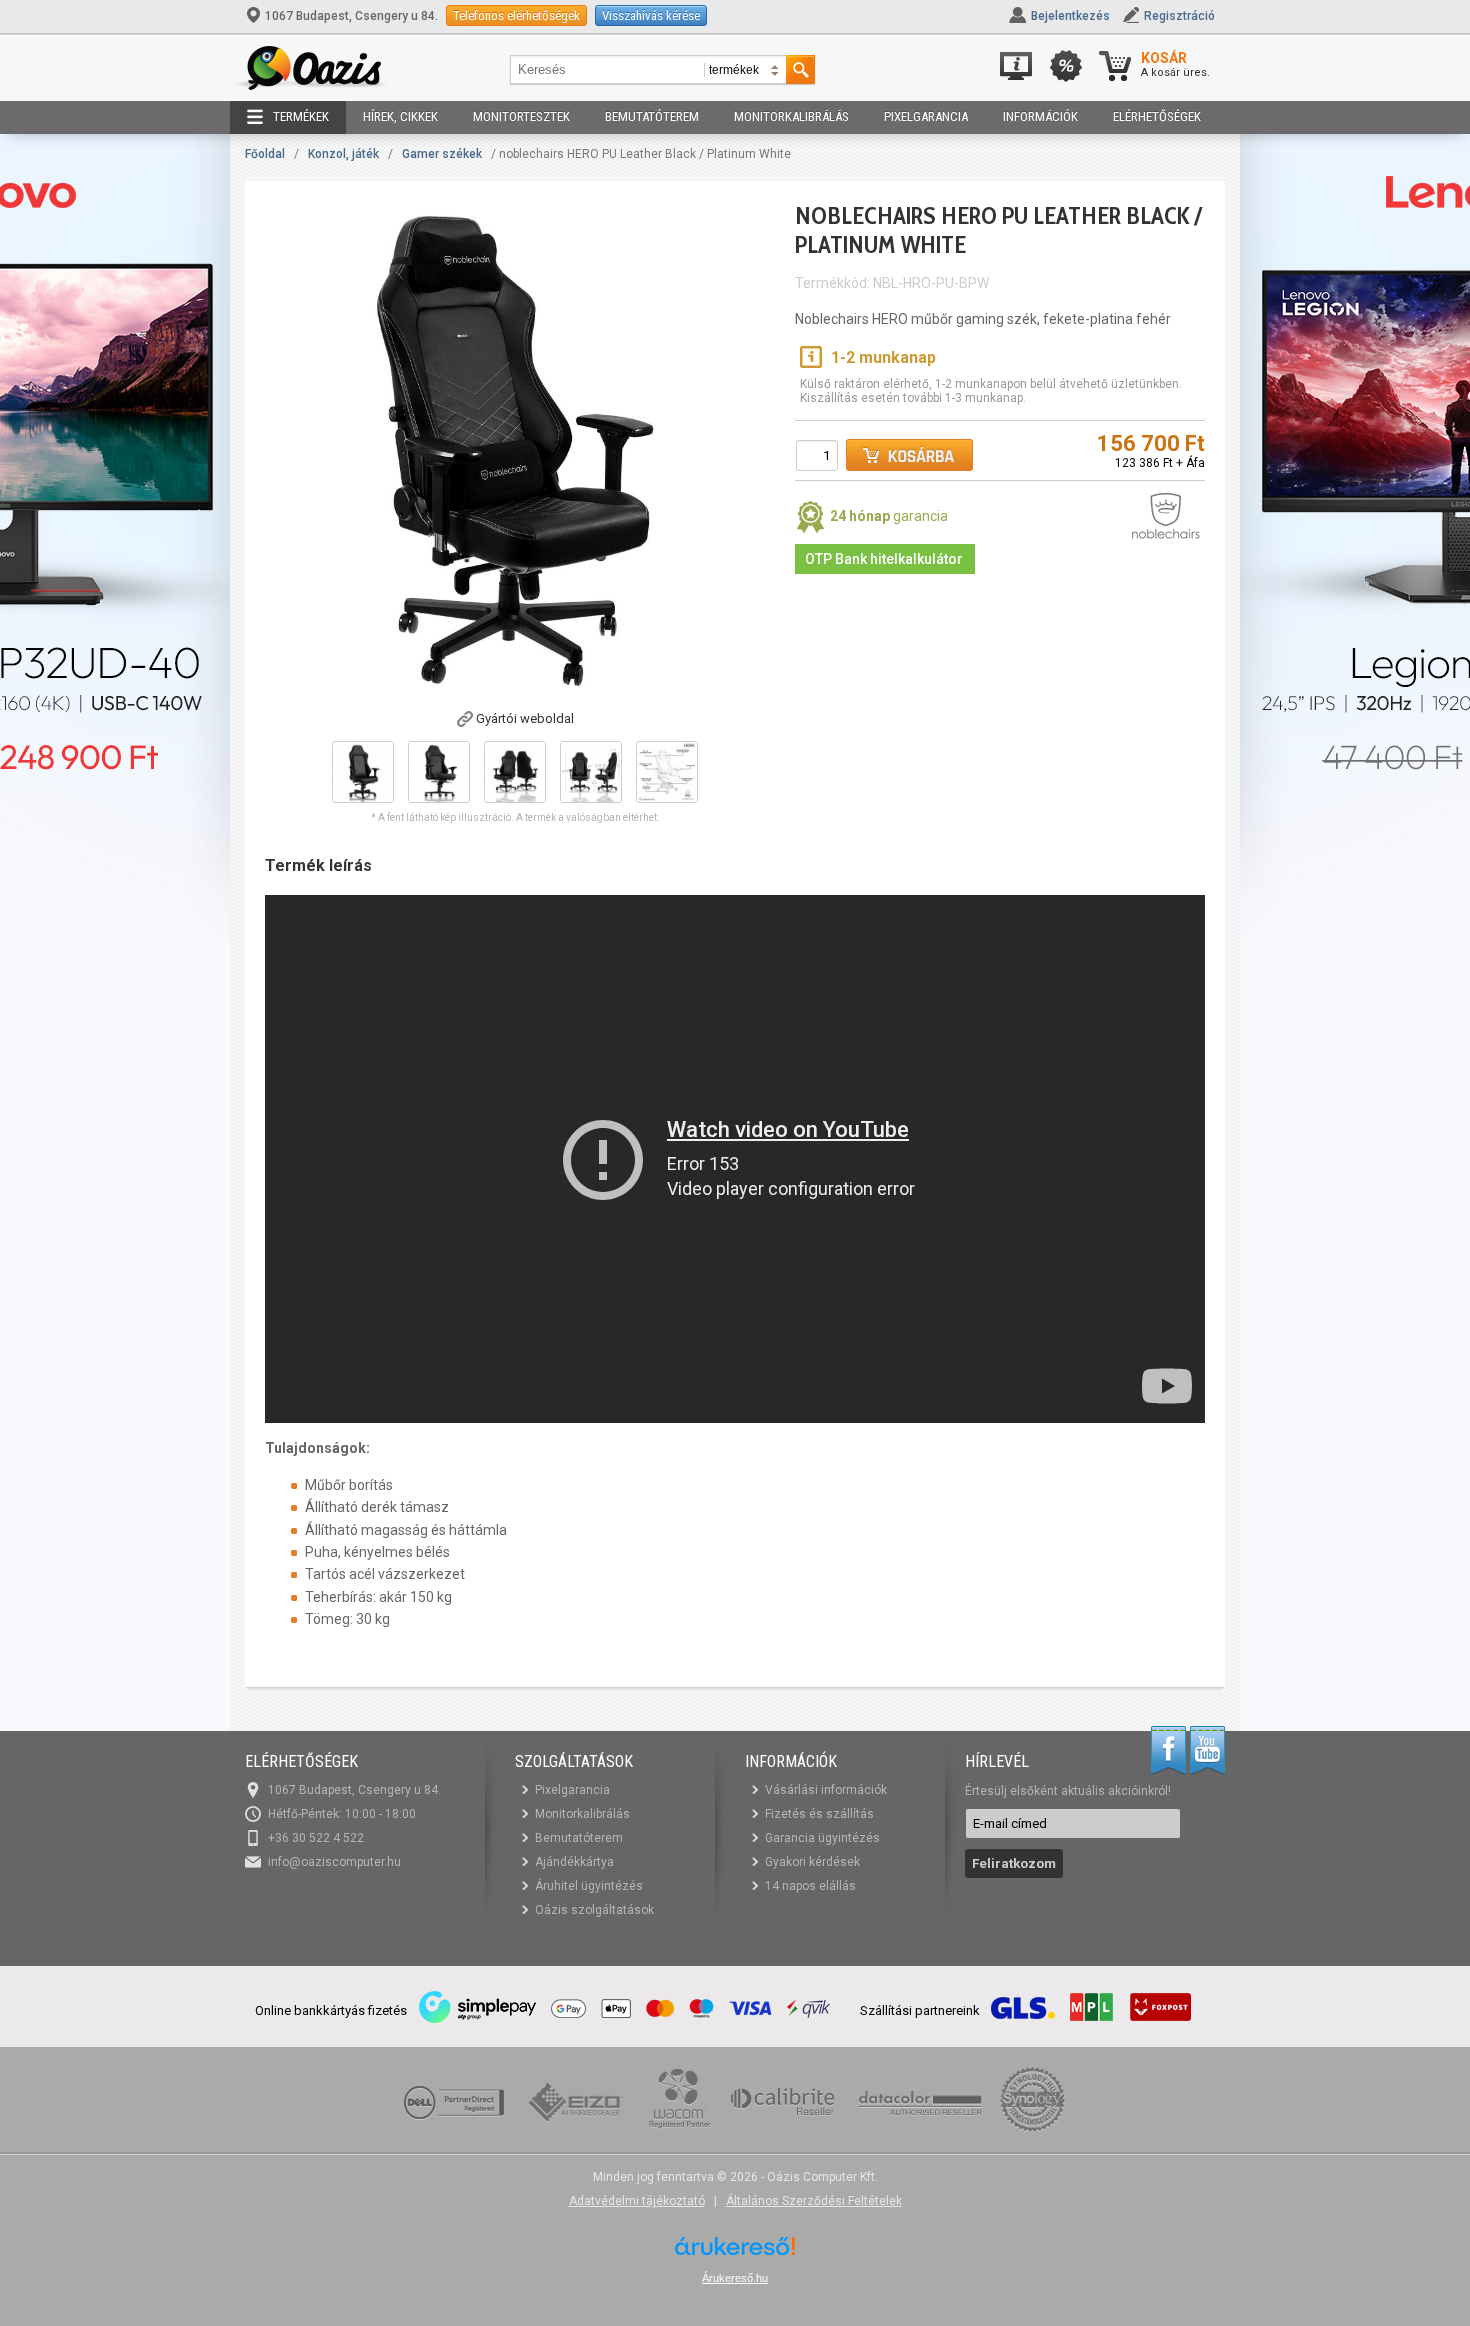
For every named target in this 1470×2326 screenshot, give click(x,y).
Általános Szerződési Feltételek (814, 2201)
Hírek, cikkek (400, 116)
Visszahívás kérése (651, 15)
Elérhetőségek (1157, 116)
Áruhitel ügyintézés (589, 1886)
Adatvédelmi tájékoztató (637, 2201)
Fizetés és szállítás (819, 1814)
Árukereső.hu (735, 2278)
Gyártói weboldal (525, 718)
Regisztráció (1179, 16)
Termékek (301, 116)
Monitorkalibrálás (791, 116)
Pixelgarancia (926, 116)
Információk (1040, 116)
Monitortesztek (521, 116)
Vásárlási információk (826, 1790)
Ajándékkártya (574, 1862)
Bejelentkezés (1070, 16)
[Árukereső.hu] (735, 2253)
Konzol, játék (343, 154)
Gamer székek (442, 154)
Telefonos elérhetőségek (516, 15)
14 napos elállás (810, 1886)
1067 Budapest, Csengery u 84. (351, 16)
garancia (889, 516)
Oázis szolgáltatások (594, 1910)
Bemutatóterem (652, 116)
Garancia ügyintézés (822, 1838)
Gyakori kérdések (812, 1862)
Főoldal (265, 154)
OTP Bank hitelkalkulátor (884, 559)
